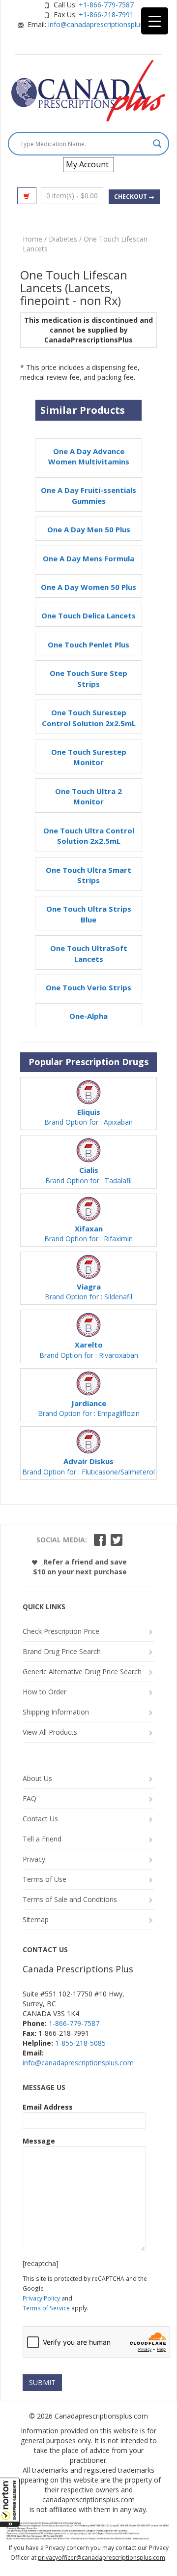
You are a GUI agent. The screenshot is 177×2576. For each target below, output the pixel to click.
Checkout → (134, 197)
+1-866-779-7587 (106, 5)
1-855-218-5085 (80, 2043)
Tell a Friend (42, 1839)
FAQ (29, 1798)
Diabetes (63, 239)
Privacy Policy (41, 2298)
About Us (37, 1778)
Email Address (48, 2107)
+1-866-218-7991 (106, 15)
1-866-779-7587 (74, 2023)
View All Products (50, 1732)
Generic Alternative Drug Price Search (82, 1671)
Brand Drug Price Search (62, 1651)
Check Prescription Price (61, 1631)
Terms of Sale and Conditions (70, 1899)
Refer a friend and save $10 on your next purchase (80, 1567)
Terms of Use (44, 1879)
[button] (10, 2502)
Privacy (34, 1859)
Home (32, 239)
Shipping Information (56, 1712)
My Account (87, 164)
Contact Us (40, 1819)
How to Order (44, 1692)
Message (39, 2141)
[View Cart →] (27, 196)
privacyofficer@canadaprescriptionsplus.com (102, 2558)
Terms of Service (46, 2308)
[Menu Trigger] (155, 21)
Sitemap (36, 1919)
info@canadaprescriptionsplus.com (104, 24)
